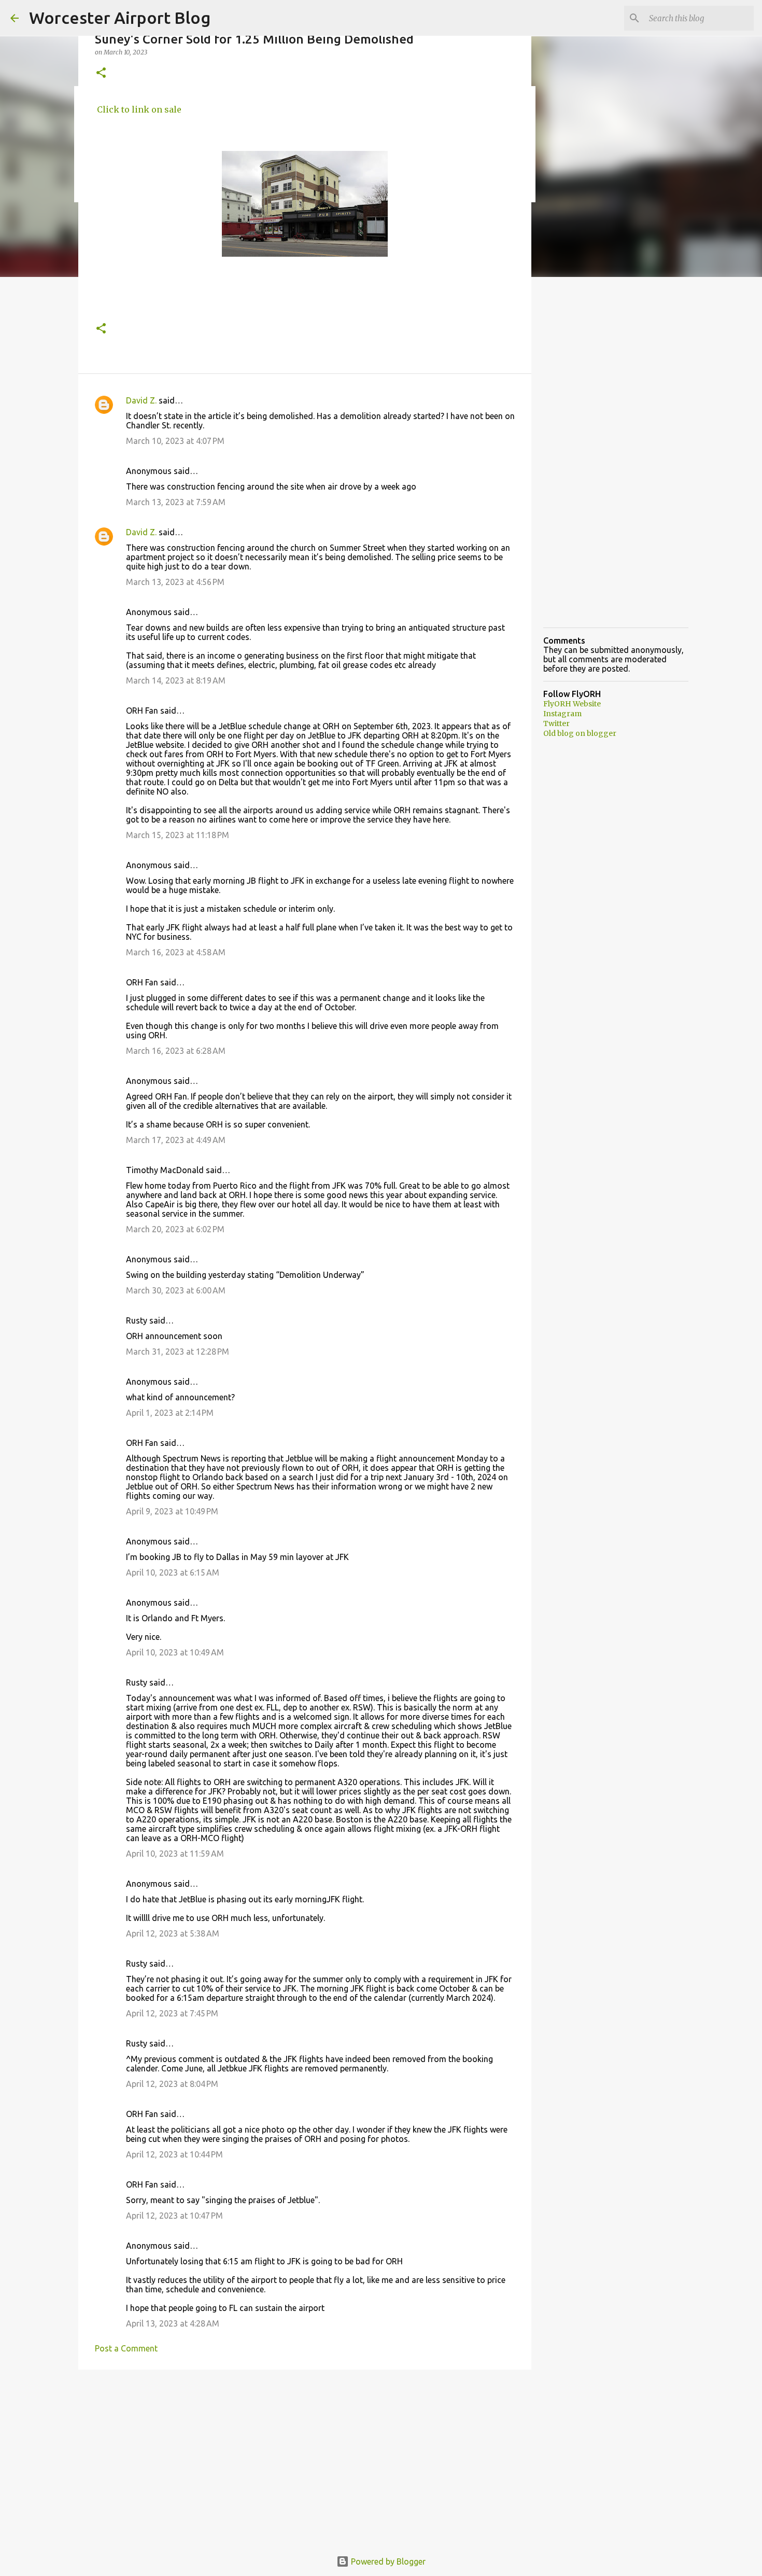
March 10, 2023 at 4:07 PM (175, 441)
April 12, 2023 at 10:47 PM (174, 2216)
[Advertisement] (305, 2458)
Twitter (556, 723)
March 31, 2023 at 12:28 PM (178, 1352)
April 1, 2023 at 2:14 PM (170, 1413)
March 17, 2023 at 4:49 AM (176, 1140)
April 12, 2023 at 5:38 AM (173, 1933)
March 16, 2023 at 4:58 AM (176, 952)
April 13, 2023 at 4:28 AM (173, 2323)
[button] (101, 73)
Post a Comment (126, 2348)
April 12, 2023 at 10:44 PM (174, 2154)
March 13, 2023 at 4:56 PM (175, 582)
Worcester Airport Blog (120, 18)
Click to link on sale (138, 109)
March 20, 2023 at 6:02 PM (175, 1229)
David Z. (141, 400)
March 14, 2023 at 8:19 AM (176, 680)
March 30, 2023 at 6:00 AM (176, 1290)
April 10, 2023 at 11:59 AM (175, 1854)
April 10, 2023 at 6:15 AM (173, 1572)
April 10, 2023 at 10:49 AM (175, 1652)
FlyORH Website (572, 704)
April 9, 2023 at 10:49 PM (172, 1511)
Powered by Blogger (387, 2561)
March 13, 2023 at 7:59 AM (176, 502)
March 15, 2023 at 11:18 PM (178, 835)
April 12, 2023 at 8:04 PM (172, 2084)
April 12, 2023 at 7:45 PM (172, 2013)
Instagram (562, 714)
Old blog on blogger (580, 733)
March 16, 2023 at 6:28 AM (176, 1051)
